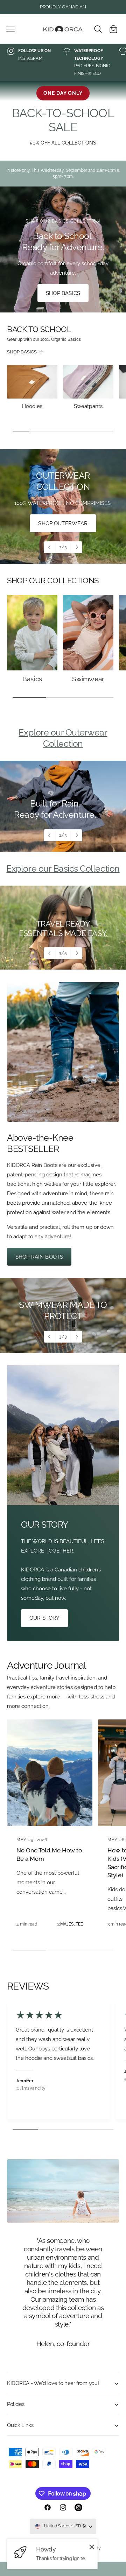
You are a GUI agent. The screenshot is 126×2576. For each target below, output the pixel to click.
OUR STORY (44, 1618)
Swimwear (88, 679)
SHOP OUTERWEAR (63, 523)
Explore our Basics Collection (63, 868)
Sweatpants (88, 406)
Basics (32, 679)
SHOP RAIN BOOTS (39, 1257)
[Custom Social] (78, 2507)
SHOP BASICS (63, 293)
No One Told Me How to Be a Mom (49, 1854)
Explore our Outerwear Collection (63, 738)
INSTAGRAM (30, 58)
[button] (10, 29)
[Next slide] (76, 547)
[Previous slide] (50, 547)
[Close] (92, 2547)
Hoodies (32, 406)
